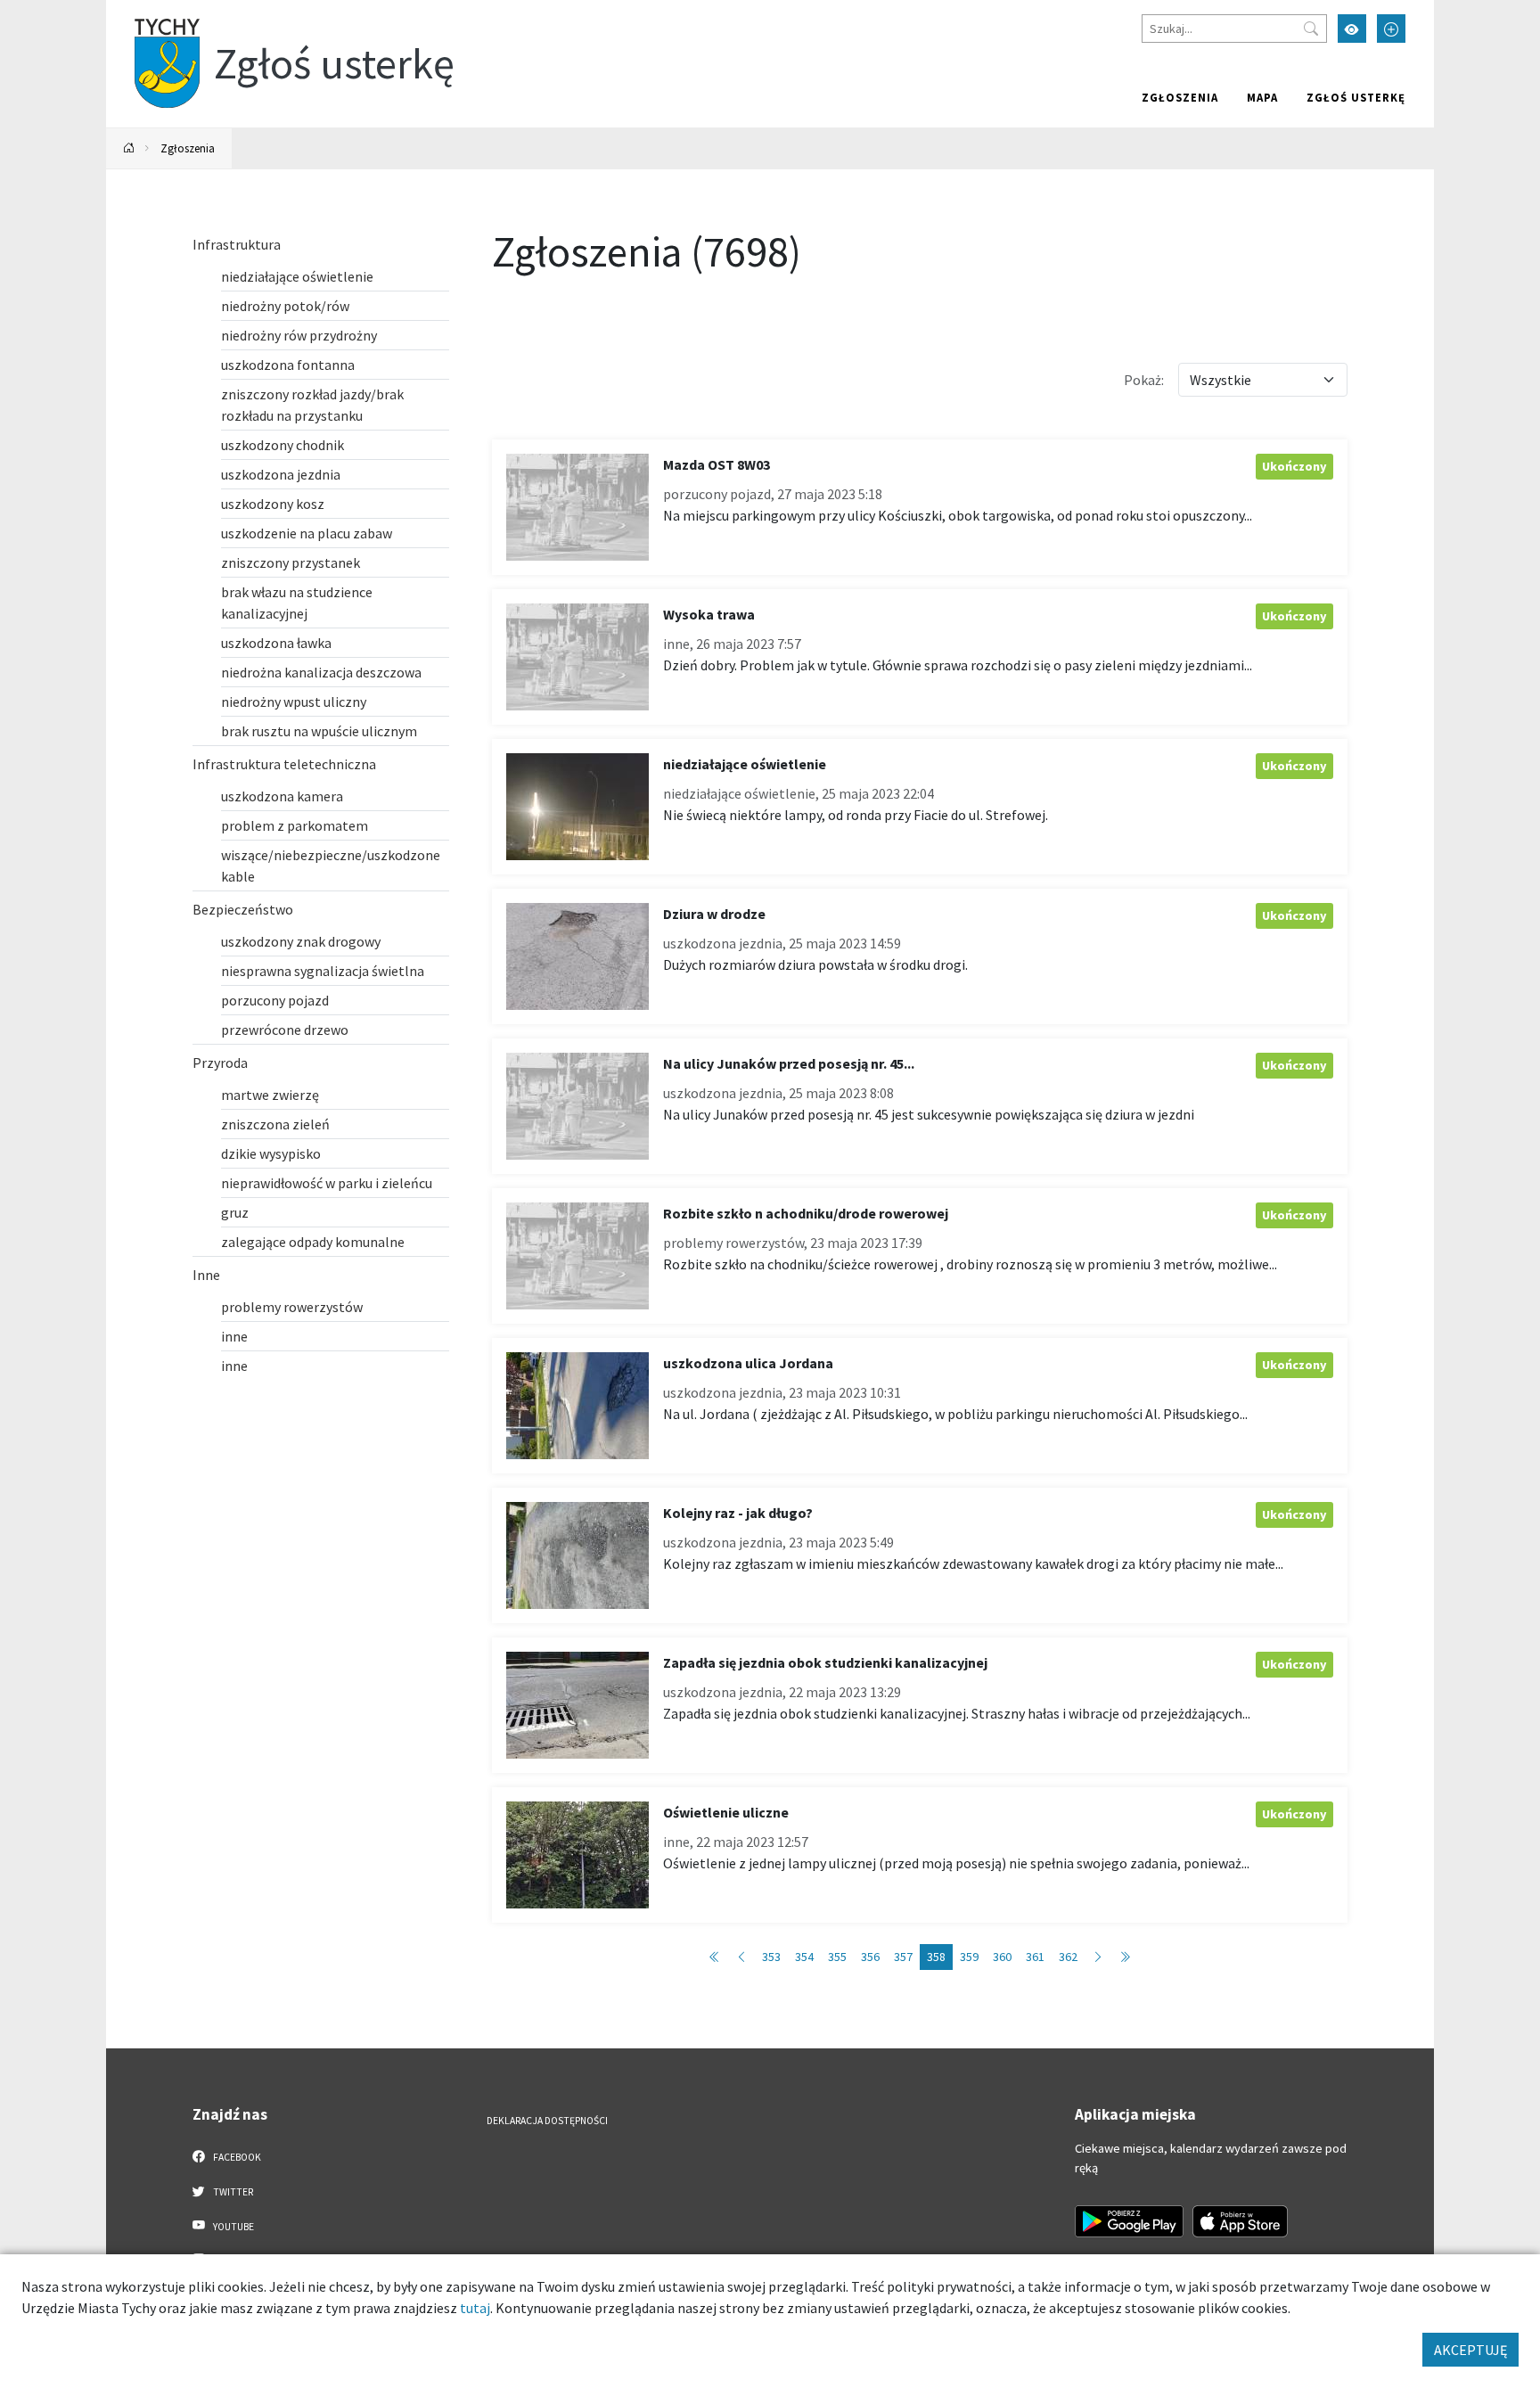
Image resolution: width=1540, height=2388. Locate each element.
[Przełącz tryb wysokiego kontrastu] (1352, 29)
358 (936, 1957)
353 (771, 1957)
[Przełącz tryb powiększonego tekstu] (1391, 29)
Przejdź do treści (152, 11)
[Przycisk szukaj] (1311, 29)
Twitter (232, 2192)
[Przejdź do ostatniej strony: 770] (1125, 1957)
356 (870, 1957)
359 (969, 1957)
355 (837, 1957)
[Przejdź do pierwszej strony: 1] (715, 1957)
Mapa (1262, 97)
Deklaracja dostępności (547, 2121)
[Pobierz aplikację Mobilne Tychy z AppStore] (1241, 2221)
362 (1068, 1957)
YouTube (233, 2227)
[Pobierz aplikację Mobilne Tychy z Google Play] (1129, 2221)
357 (903, 1957)
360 (1002, 1957)
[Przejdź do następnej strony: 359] (1098, 1957)
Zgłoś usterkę (1356, 97)
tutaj (475, 2308)
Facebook (236, 2157)
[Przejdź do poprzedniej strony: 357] (741, 1957)
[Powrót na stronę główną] (129, 148)
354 (804, 1957)
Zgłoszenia (1180, 97)
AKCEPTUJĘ (1470, 2350)
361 (1035, 1957)
